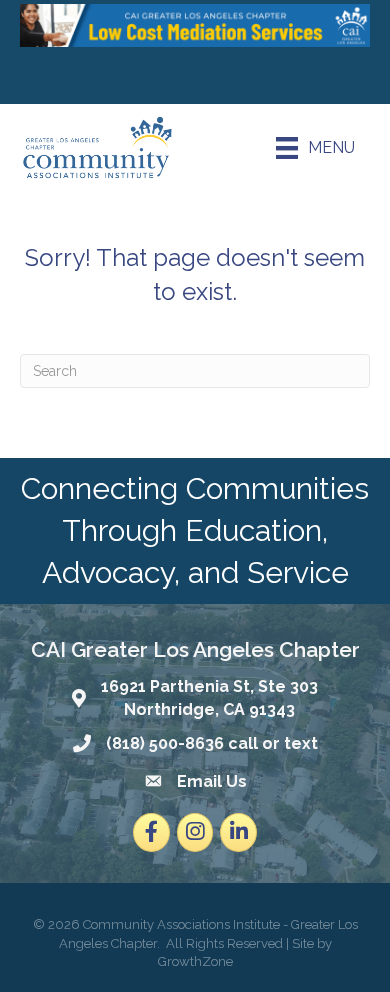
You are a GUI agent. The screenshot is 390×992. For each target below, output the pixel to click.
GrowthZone (195, 961)
